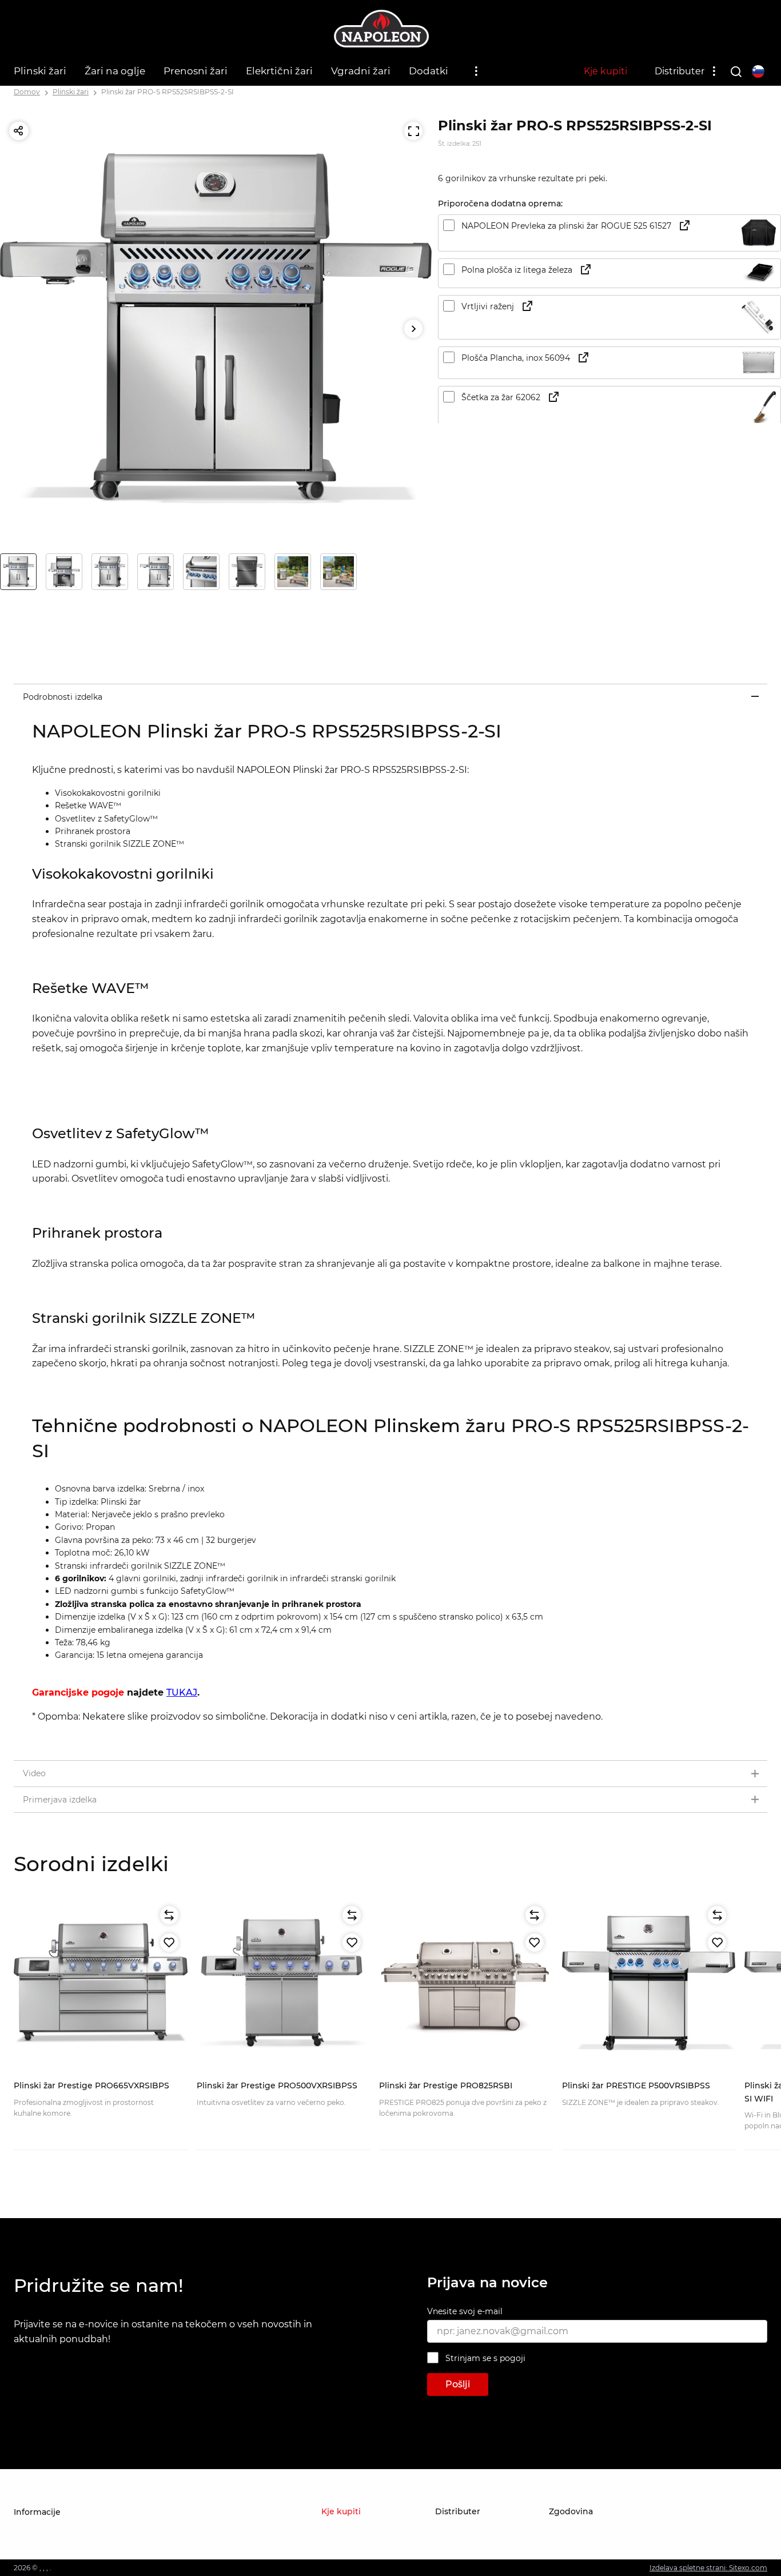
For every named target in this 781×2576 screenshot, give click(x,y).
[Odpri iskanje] (736, 71)
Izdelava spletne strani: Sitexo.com (708, 2568)
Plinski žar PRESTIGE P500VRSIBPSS (636, 2085)
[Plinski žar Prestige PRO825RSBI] (466, 1984)
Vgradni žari (361, 71)
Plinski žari (40, 71)
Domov (27, 92)
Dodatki (429, 71)
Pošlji (458, 2384)
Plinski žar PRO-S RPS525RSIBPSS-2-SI (168, 92)
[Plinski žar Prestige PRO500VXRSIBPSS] (284, 1984)
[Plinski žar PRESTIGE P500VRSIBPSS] (649, 1984)
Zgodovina (571, 2511)
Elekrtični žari (279, 71)
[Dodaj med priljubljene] (169, 1943)
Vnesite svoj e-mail (465, 2311)
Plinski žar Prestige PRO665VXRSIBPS (91, 2085)
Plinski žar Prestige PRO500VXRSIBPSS (277, 2085)
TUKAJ (182, 1692)
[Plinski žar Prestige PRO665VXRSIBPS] (101, 1984)
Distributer (680, 71)
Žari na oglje (115, 71)
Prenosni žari (196, 71)
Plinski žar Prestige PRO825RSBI (446, 2085)
